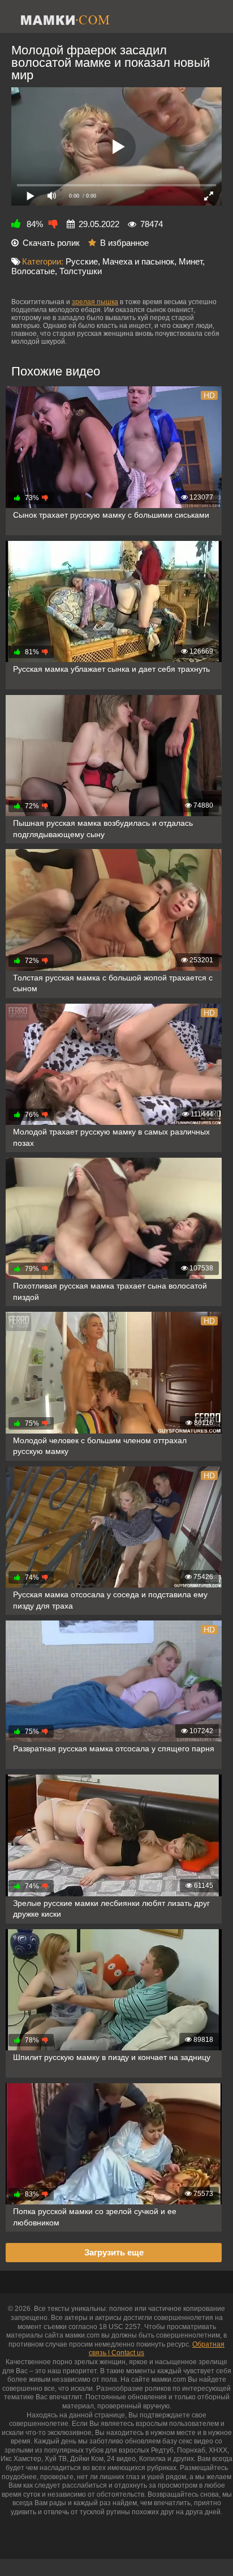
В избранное (124, 243)
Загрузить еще (114, 2252)
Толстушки (81, 271)
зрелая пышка (95, 302)
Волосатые (33, 271)
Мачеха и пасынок (138, 261)
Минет (191, 261)
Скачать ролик (51, 243)
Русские (82, 261)
